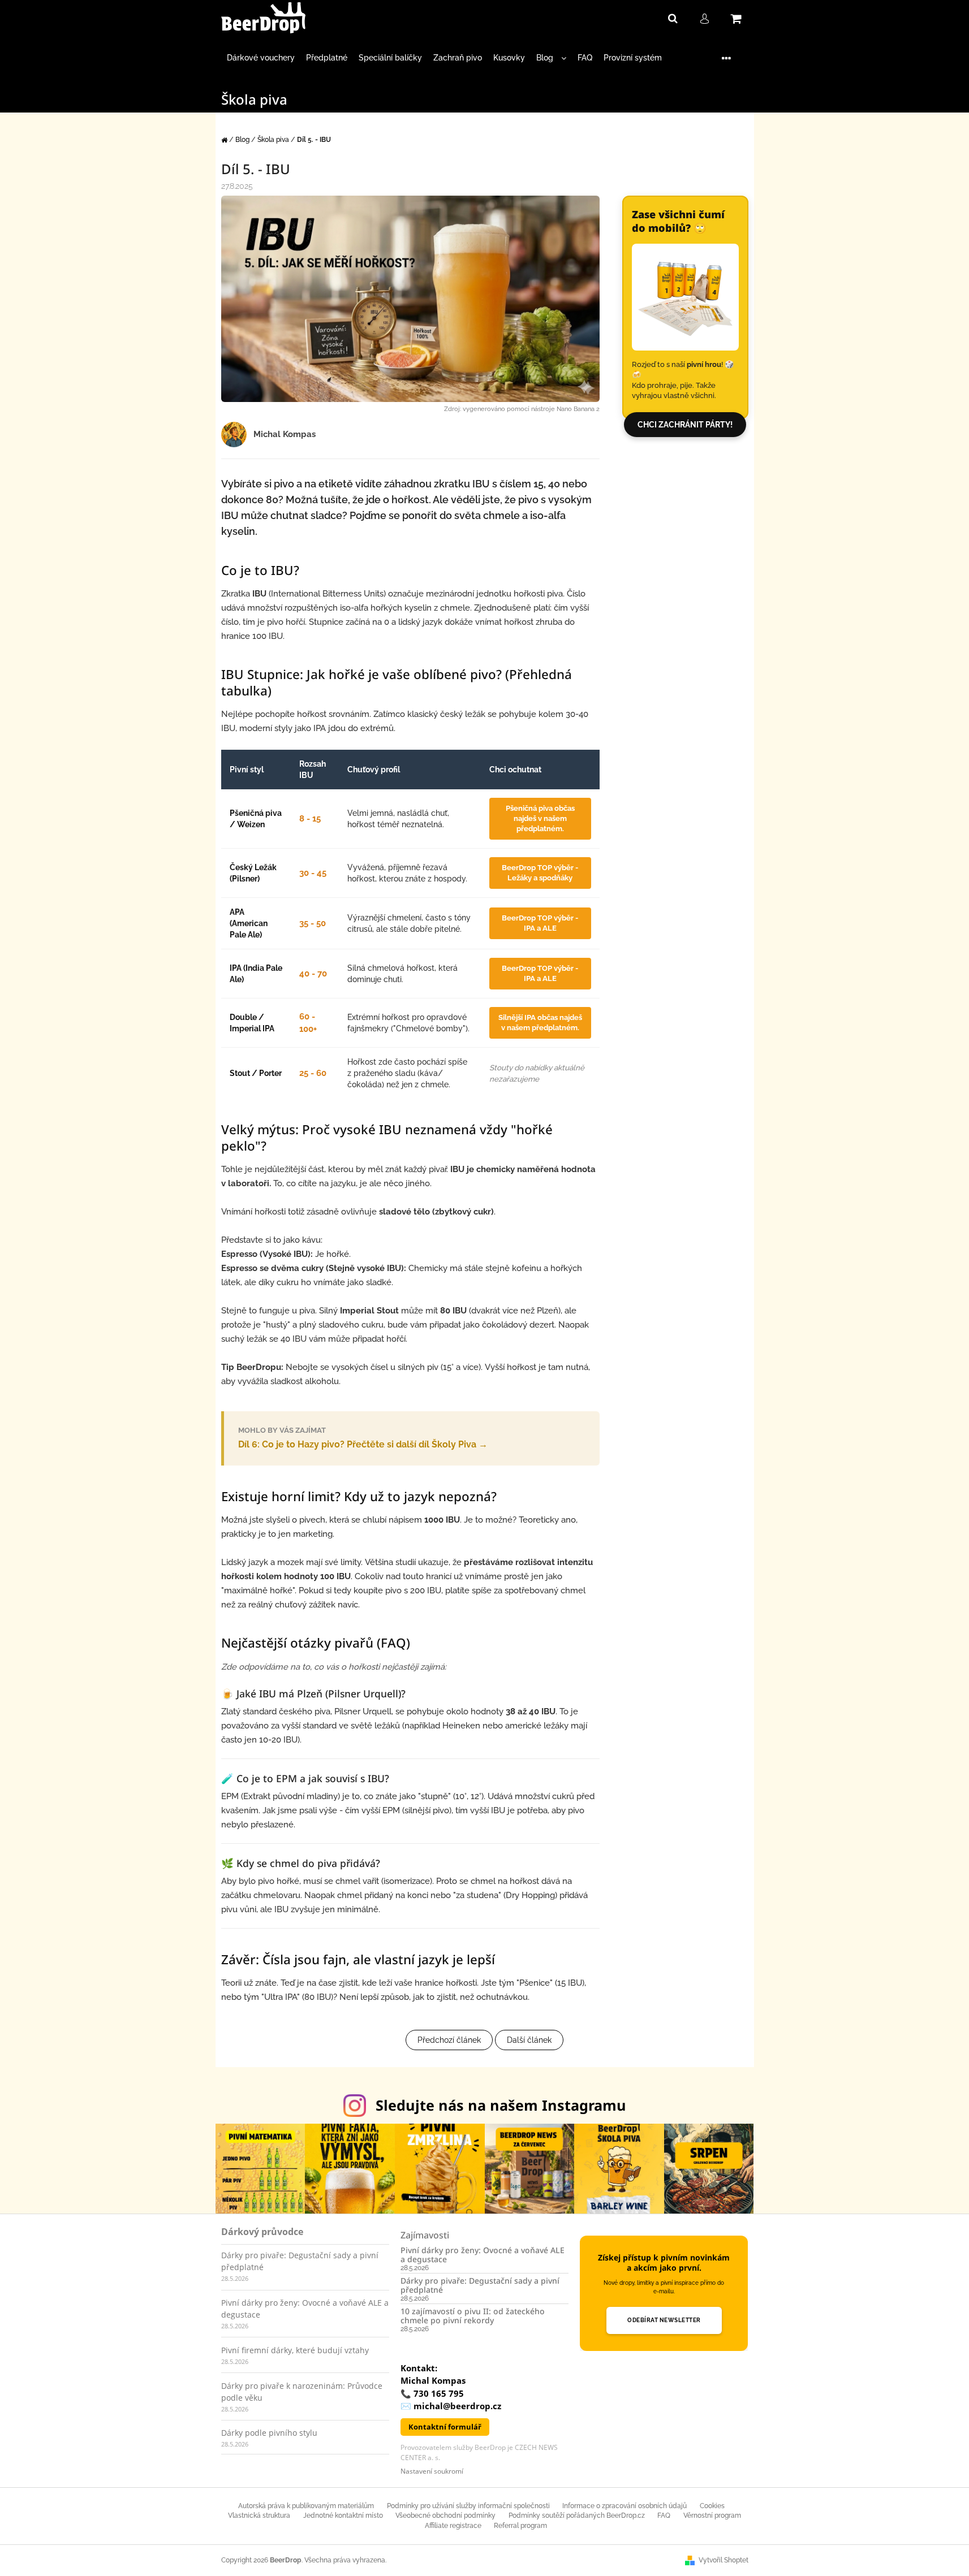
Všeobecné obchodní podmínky (445, 2516)
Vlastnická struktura (259, 2516)
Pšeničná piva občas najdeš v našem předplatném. (540, 818)
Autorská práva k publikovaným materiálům (306, 2506)
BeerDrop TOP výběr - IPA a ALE (540, 923)
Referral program (520, 2526)
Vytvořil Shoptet (723, 2560)
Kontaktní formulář (445, 2427)
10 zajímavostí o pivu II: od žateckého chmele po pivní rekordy (473, 2316)
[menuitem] (261, 58)
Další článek (529, 2040)
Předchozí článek (449, 2040)
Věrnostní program (712, 2516)
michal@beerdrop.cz (457, 2406)
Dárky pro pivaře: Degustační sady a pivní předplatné (480, 2285)
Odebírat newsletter (664, 2320)
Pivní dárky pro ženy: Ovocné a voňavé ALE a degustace (483, 2255)
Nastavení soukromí (432, 2471)
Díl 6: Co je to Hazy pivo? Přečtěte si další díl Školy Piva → (363, 1438)
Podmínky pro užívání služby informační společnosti (468, 2506)
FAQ (664, 2516)
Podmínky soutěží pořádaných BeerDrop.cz (577, 2516)
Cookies (712, 2506)
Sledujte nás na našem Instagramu (501, 2105)
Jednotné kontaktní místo (343, 2516)
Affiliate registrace (453, 2526)
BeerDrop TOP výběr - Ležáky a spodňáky (540, 873)
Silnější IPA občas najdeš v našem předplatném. (540, 1023)
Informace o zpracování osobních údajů (625, 2506)
